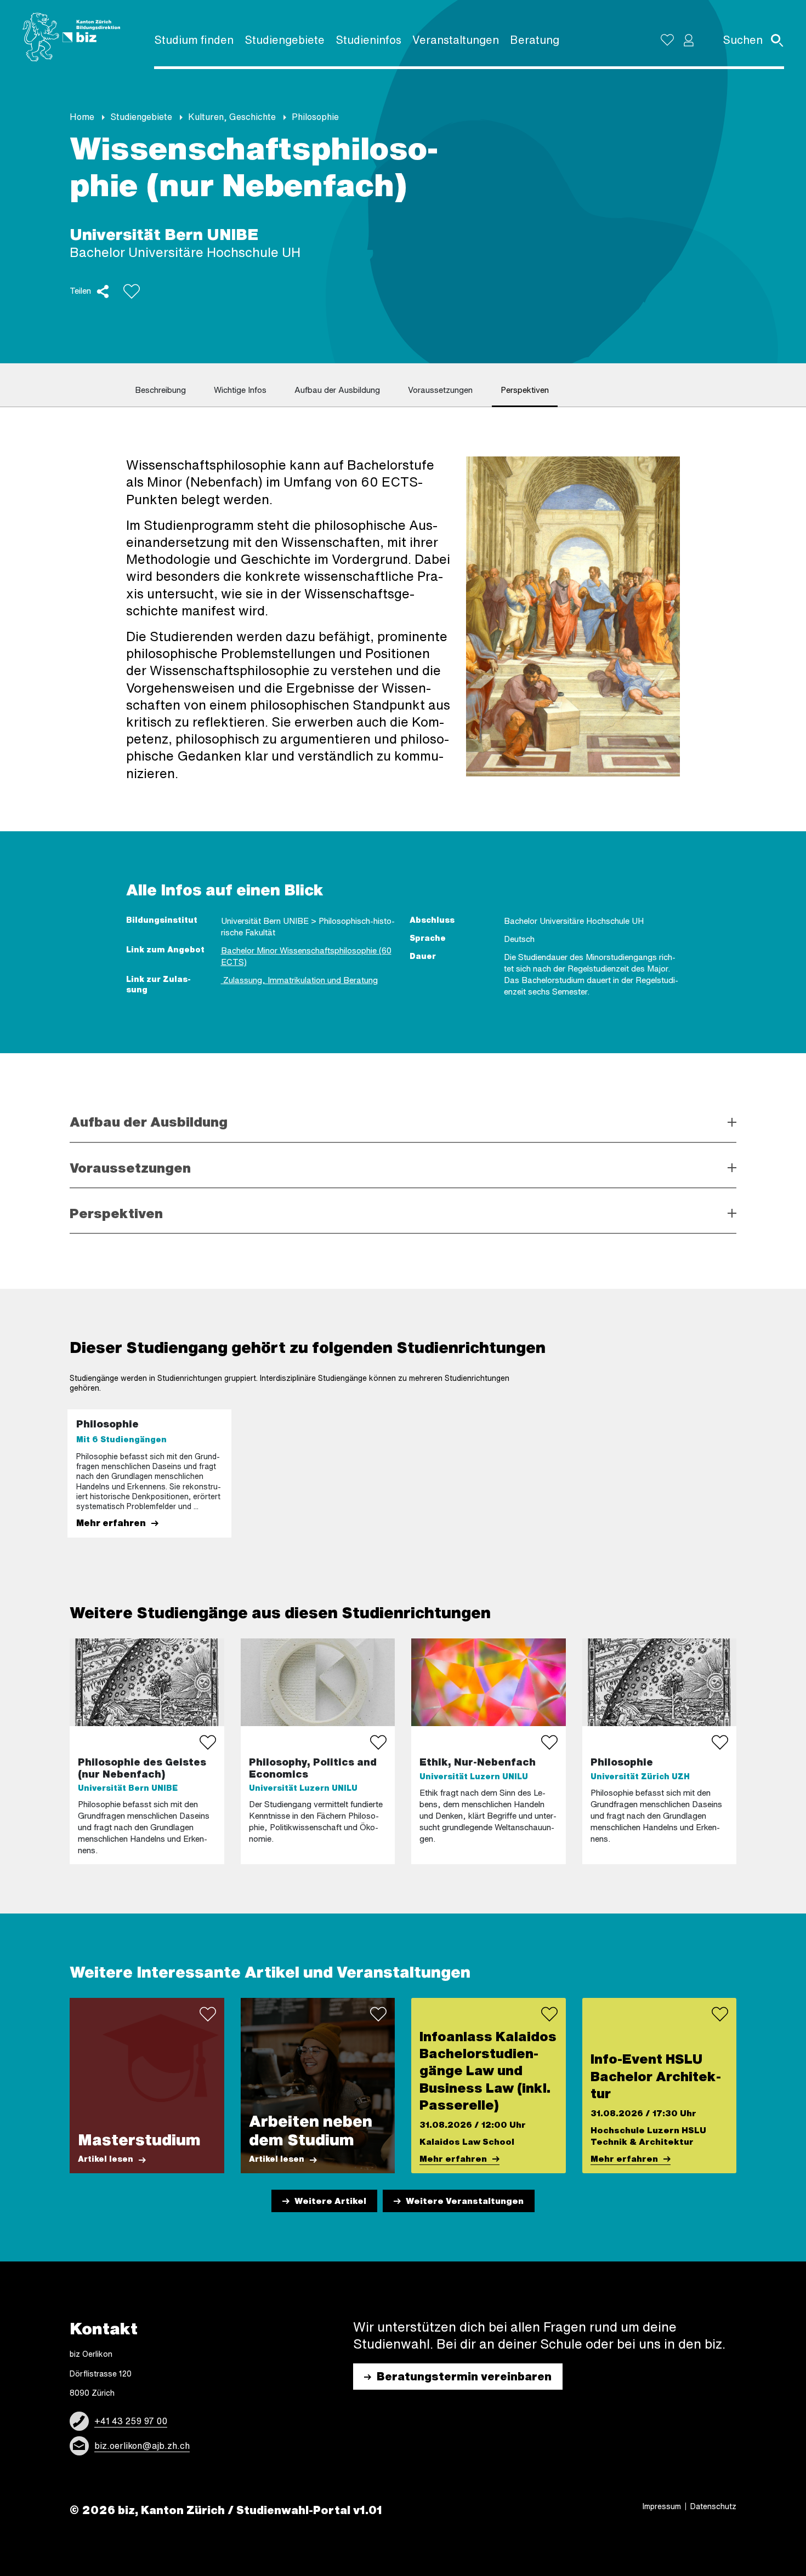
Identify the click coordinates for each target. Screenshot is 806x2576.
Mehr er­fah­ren (111, 1523)
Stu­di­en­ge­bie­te (141, 117)
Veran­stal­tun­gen (456, 40)
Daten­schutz (713, 2506)
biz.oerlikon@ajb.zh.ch (142, 2446)
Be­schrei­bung (160, 390)
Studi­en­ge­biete (285, 40)
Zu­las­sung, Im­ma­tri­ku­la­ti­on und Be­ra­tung (299, 980)
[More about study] (147, 1751)
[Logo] (71, 37)
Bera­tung (535, 40)
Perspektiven (116, 1213)
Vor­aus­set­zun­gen (440, 390)
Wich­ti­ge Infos (240, 390)
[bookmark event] (549, 2014)
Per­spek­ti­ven (525, 390)
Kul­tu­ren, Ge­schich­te (232, 117)
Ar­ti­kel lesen (106, 2159)
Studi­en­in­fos (368, 40)
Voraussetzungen (130, 1168)
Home (82, 117)
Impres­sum (662, 2506)
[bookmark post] (208, 2014)
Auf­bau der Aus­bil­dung (337, 390)
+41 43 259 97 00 (131, 2421)
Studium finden (194, 40)
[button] (689, 40)
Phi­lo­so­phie (315, 117)
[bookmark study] (208, 1743)
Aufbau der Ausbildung (149, 1122)
